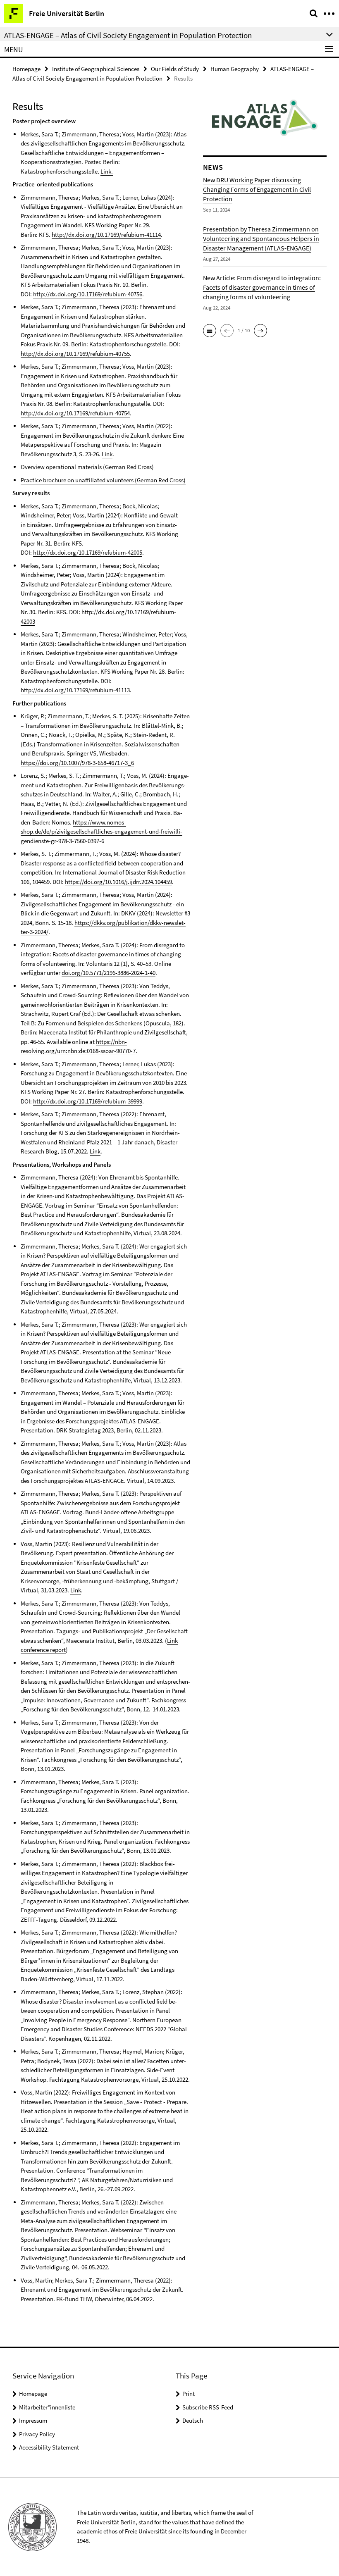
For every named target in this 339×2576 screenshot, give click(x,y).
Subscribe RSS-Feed (208, 2407)
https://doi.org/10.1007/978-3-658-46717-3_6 (77, 763)
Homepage (26, 69)
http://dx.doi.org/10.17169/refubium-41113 (75, 690)
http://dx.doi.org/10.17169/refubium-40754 (75, 413)
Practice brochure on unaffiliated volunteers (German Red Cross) (103, 480)
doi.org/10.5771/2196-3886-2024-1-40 (109, 973)
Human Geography (235, 69)
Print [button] (189, 2394)
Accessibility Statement (49, 2447)
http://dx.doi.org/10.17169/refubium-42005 (88, 552)
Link (107, 454)
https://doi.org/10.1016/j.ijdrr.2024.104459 (118, 882)
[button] (210, 331)
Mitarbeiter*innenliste (47, 2407)
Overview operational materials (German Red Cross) (87, 467)
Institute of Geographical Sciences (96, 69)
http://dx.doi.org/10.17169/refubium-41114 (106, 235)
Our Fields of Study (175, 69)
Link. (107, 171)
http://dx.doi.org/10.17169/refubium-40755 (75, 354)
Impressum (33, 2420)
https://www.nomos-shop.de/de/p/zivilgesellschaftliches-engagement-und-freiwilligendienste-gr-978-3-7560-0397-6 (101, 832)
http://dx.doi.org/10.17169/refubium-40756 (88, 294)
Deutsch (193, 2420)
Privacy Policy (37, 2434)
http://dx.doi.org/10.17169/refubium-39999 (88, 1101)
